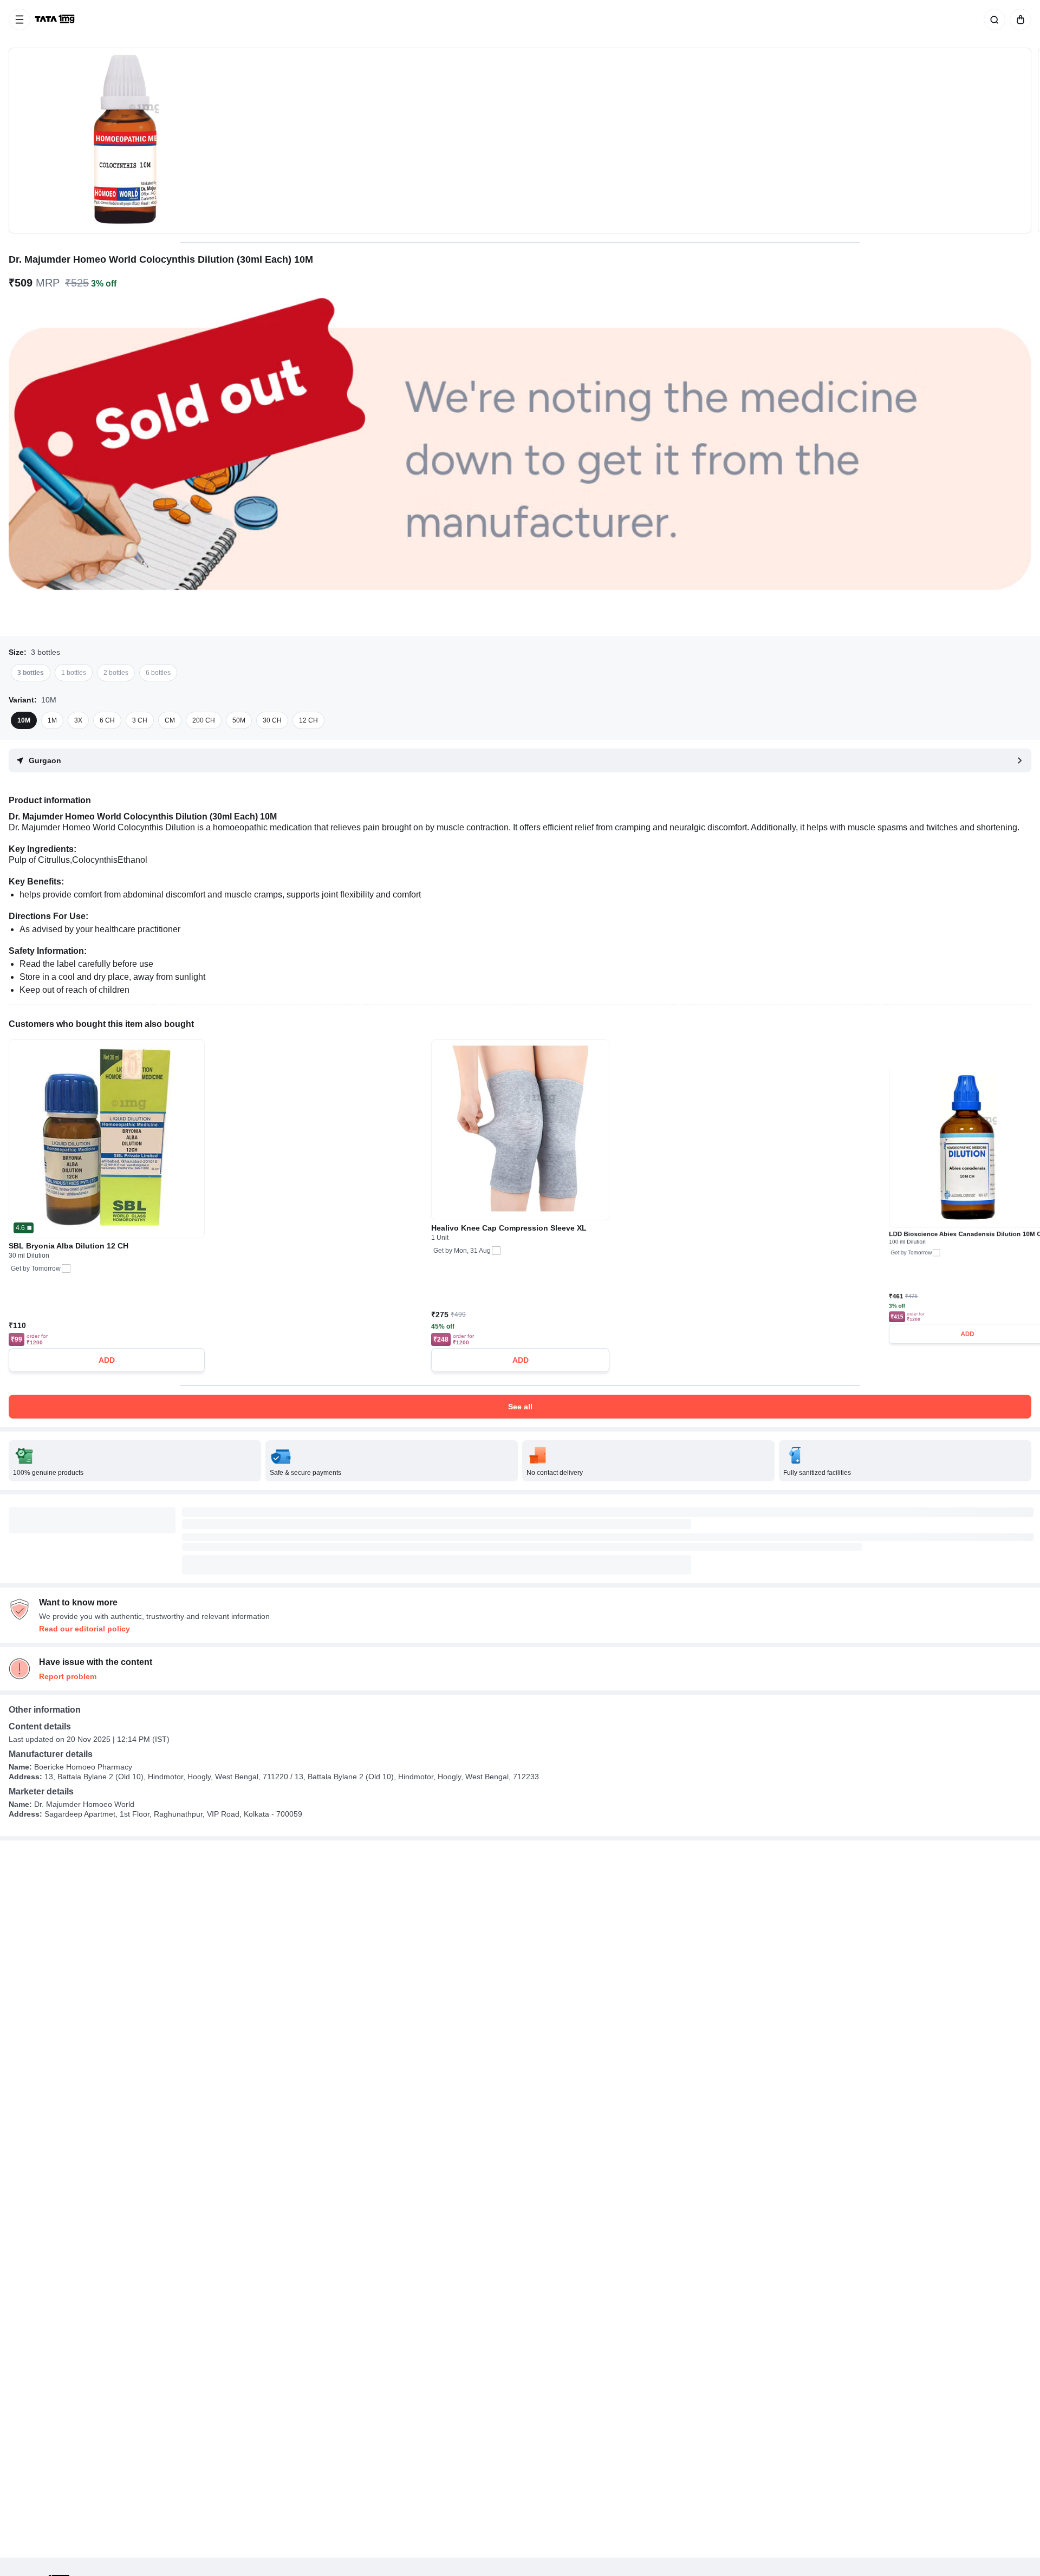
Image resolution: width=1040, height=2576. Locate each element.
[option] (31, 673)
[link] (56, 19)
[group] (520, 141)
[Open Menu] (19, 19)
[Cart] (1018, 19)
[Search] (992, 19)
